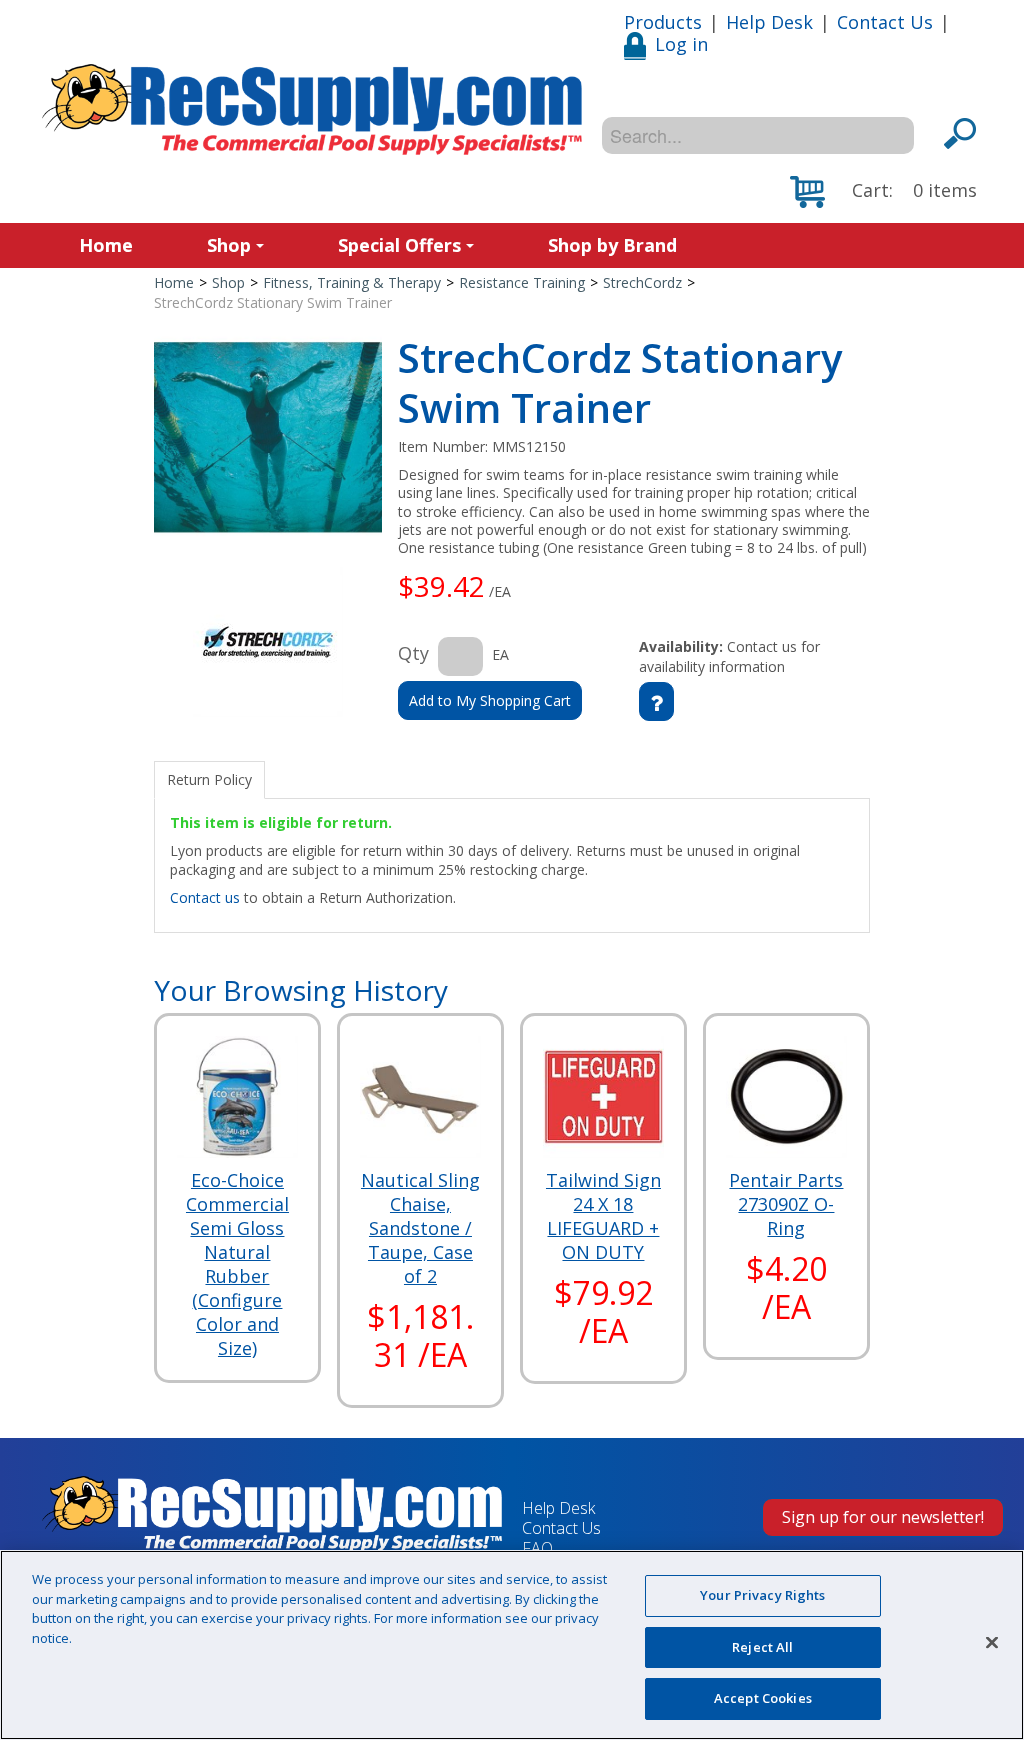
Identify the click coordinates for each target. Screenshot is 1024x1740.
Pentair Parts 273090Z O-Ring (786, 1204)
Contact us (205, 897)
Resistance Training (522, 282)
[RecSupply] (312, 109)
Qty (413, 653)
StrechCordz (642, 282)
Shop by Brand (612, 245)
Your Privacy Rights (762, 1595)
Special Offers (399, 245)
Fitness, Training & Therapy (352, 282)
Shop (229, 245)
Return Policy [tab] (209, 779)
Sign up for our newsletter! (883, 1517)
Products (663, 22)
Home (106, 245)
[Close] (992, 1643)
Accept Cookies (763, 1698)
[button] (883, 192)
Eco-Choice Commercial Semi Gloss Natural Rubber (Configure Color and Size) (237, 1264)
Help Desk (769, 22)
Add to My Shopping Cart (490, 700)
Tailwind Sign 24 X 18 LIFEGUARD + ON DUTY (603, 1216)
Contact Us (885, 22)
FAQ (537, 1548)
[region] (512, 1645)
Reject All (762, 1647)
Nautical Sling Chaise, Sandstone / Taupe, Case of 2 (420, 1228)
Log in (681, 44)
